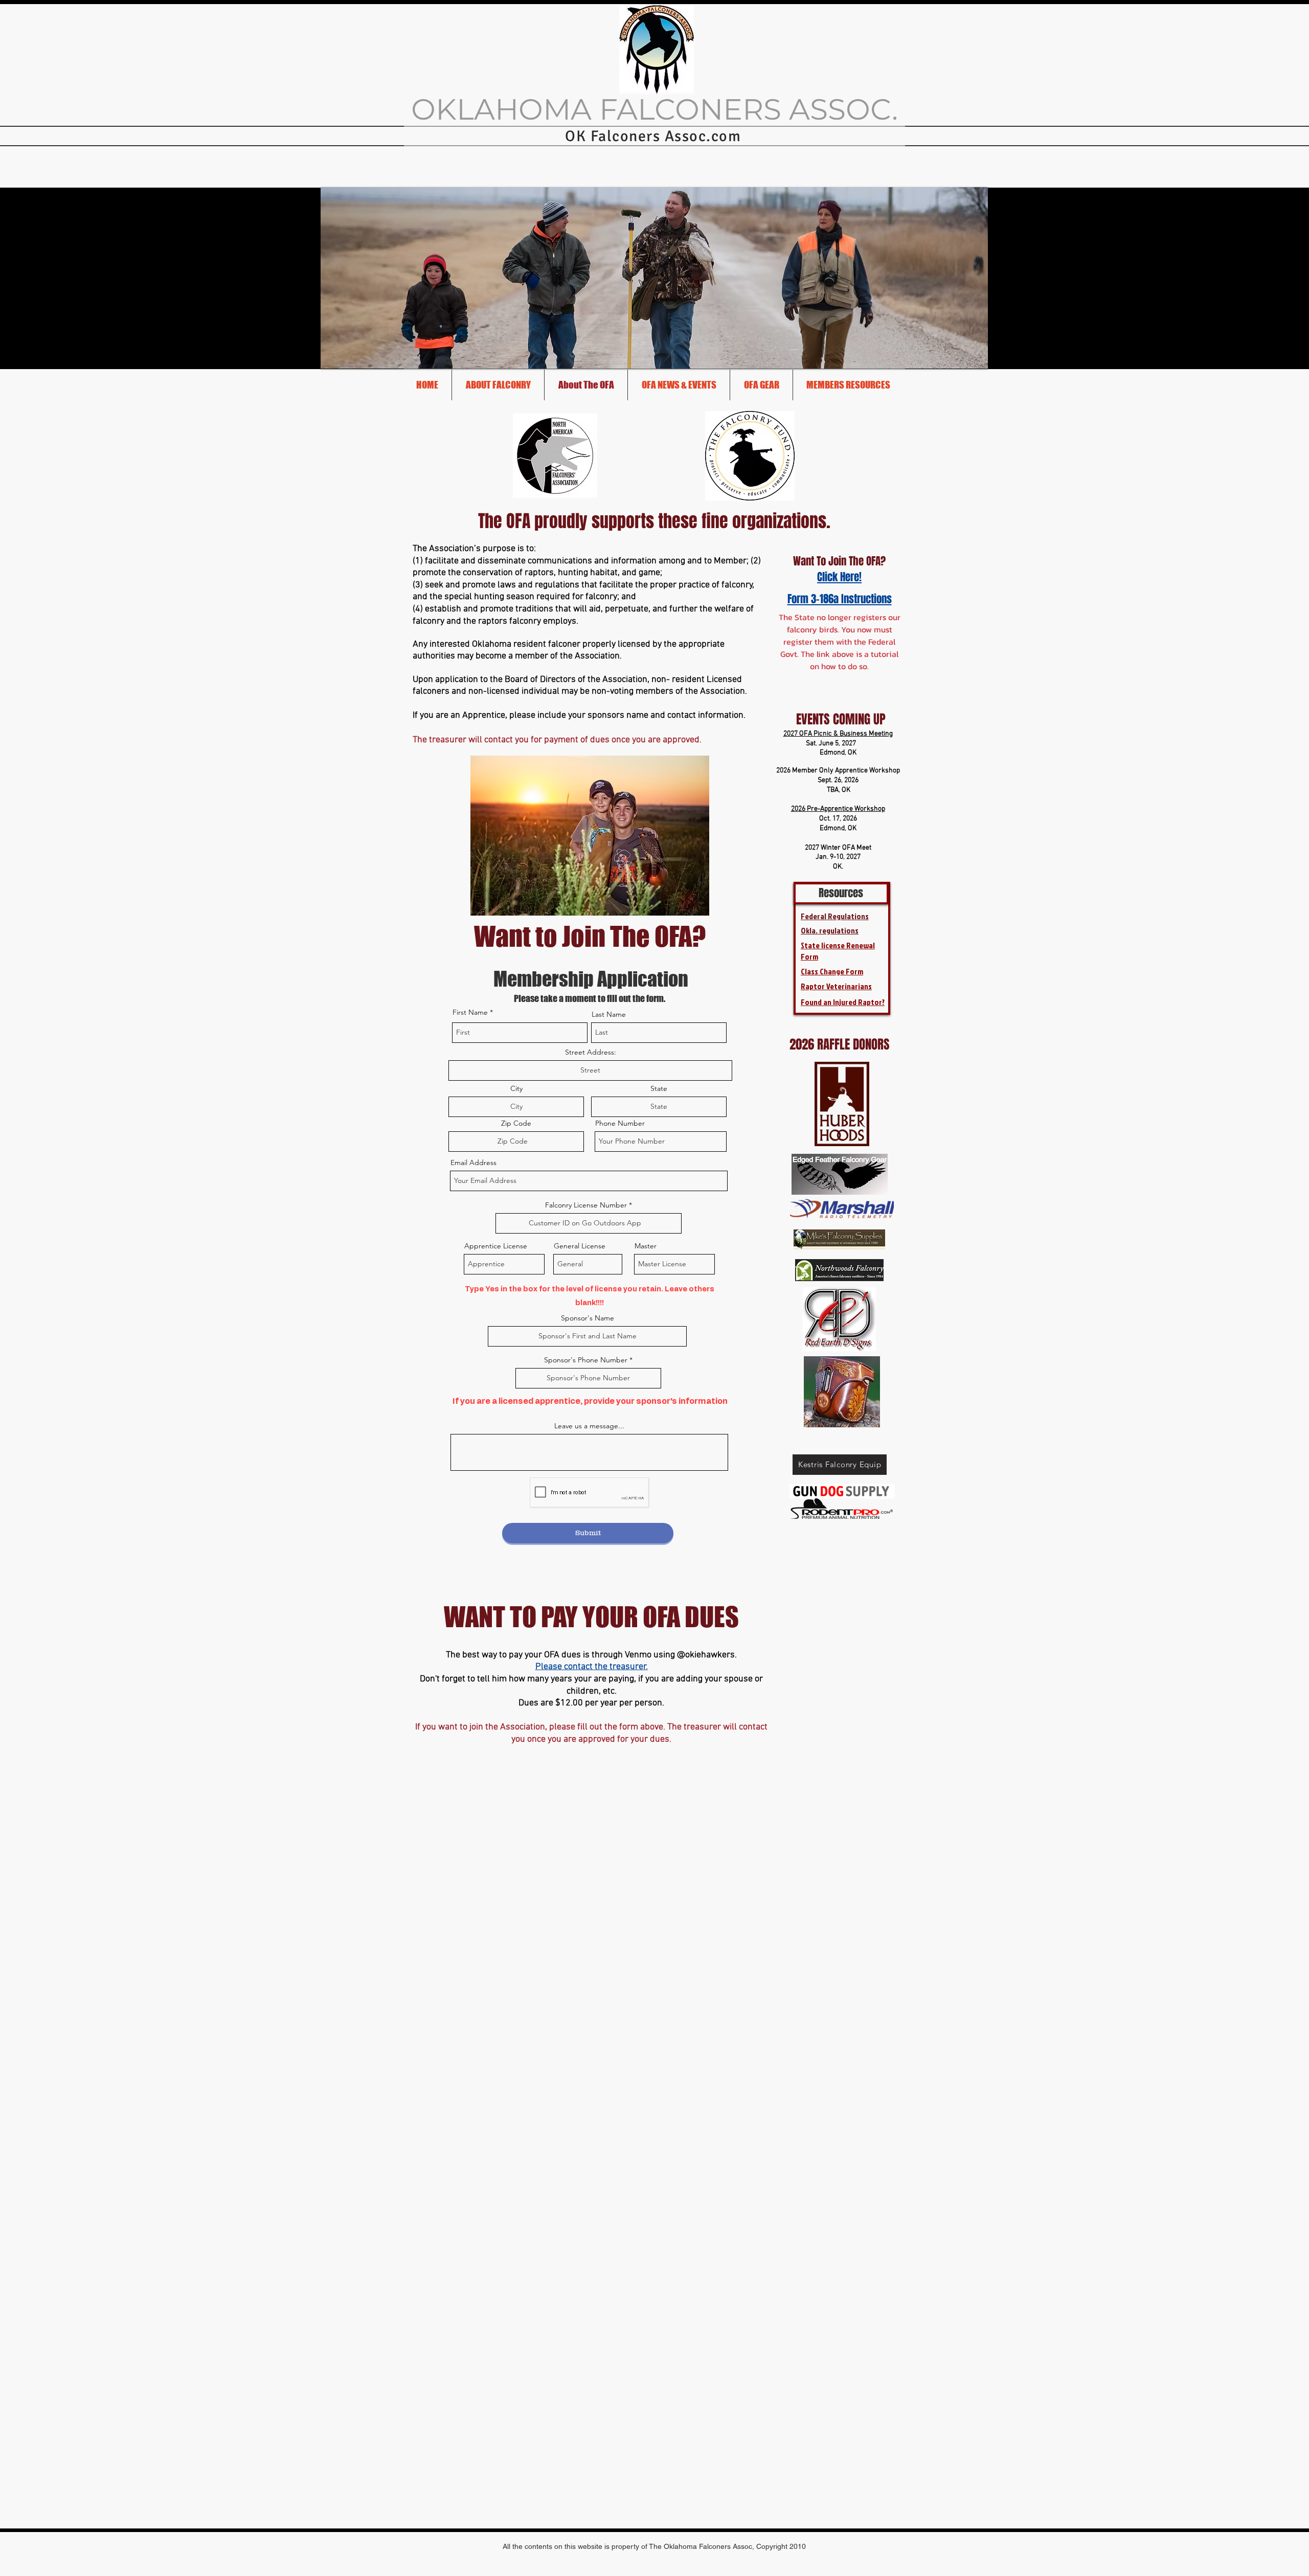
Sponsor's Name (588, 1318)
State (659, 1088)
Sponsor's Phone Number (586, 1360)
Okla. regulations (830, 930)
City (516, 1088)
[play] (973, 353)
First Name (470, 1012)
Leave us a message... (589, 1426)
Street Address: (591, 1052)
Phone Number (620, 1123)
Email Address (473, 1162)
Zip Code (516, 1123)
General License (580, 1246)
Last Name (609, 1014)
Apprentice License (496, 1246)
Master (646, 1246)
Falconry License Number (586, 1205)
